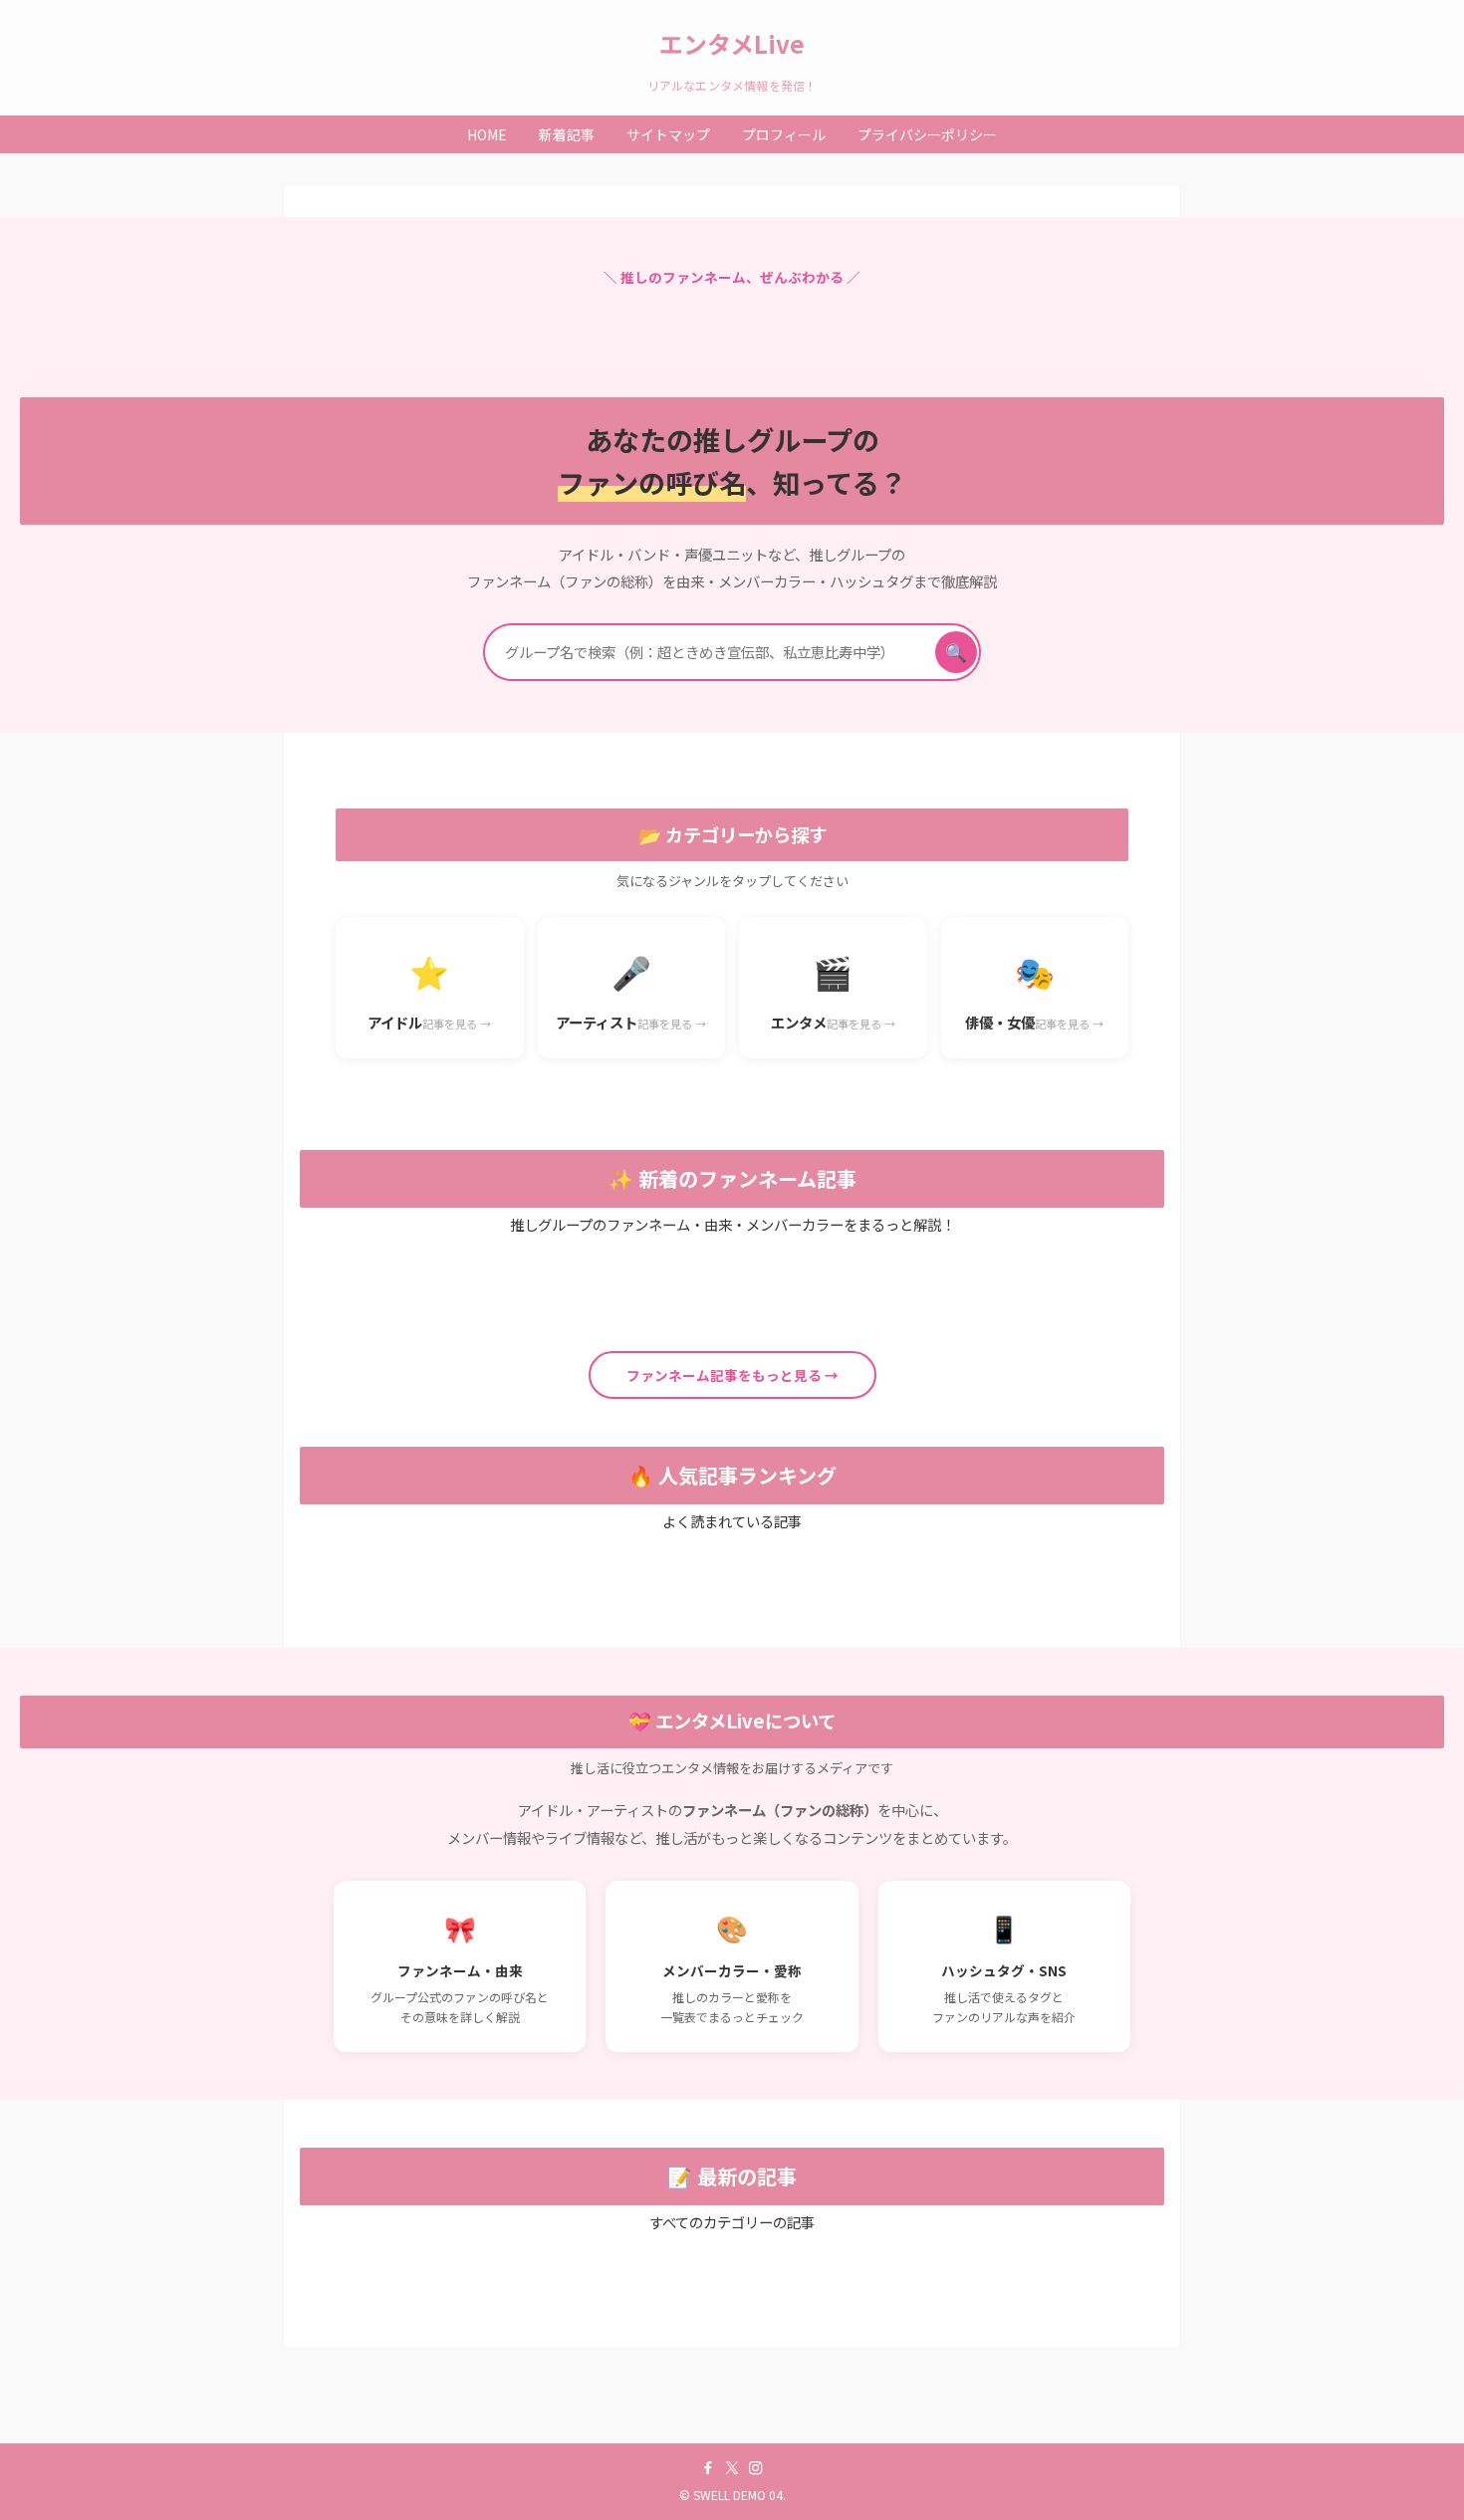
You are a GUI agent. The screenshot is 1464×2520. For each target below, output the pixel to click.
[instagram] (756, 2468)
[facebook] (708, 2468)
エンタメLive (732, 44)
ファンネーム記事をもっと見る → (732, 1375)
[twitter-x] (732, 2468)
